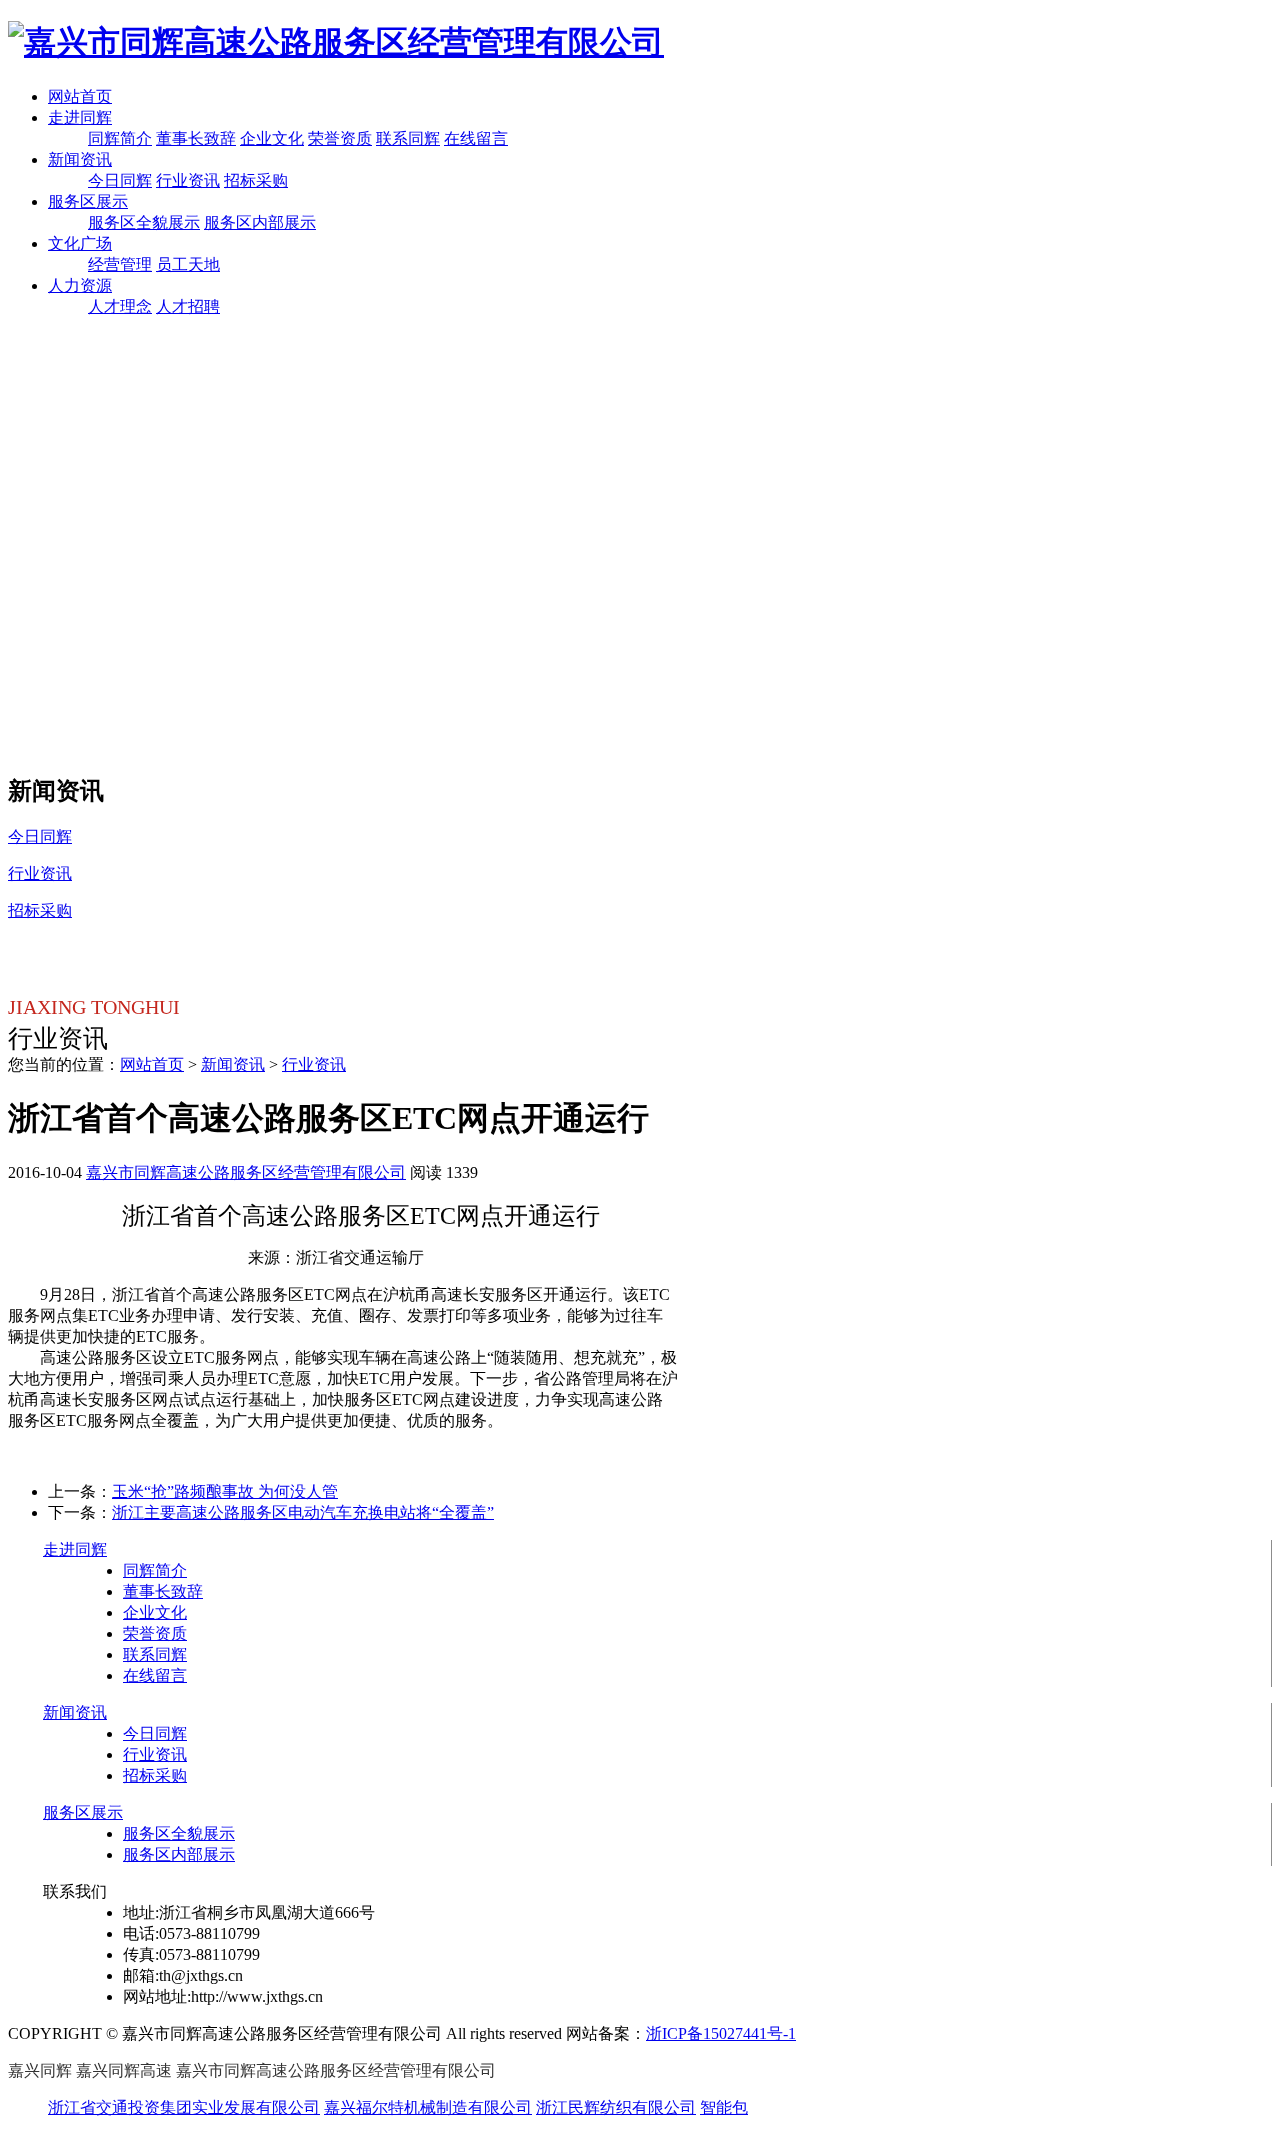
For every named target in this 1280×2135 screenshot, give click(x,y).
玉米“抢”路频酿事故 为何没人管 (225, 1491)
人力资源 (80, 285)
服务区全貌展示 (144, 222)
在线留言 (476, 138)
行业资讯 (188, 180)
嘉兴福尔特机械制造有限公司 (428, 2107)
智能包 (724, 2107)
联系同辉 (408, 138)
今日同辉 (120, 180)
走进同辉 (80, 117)
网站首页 (80, 96)
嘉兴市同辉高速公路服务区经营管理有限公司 (246, 1172)
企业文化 (272, 138)
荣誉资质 (340, 138)
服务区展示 (88, 201)
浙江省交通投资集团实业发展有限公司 (184, 2107)
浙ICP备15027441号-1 (721, 2033)
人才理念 (120, 306)
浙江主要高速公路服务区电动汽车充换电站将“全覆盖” (303, 1512)
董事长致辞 (196, 138)
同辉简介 (120, 138)
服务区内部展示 (260, 222)
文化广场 (80, 243)
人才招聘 (188, 306)
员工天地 (188, 264)
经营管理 (120, 264)
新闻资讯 (80, 159)
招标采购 (256, 180)
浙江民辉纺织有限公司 (616, 2107)
